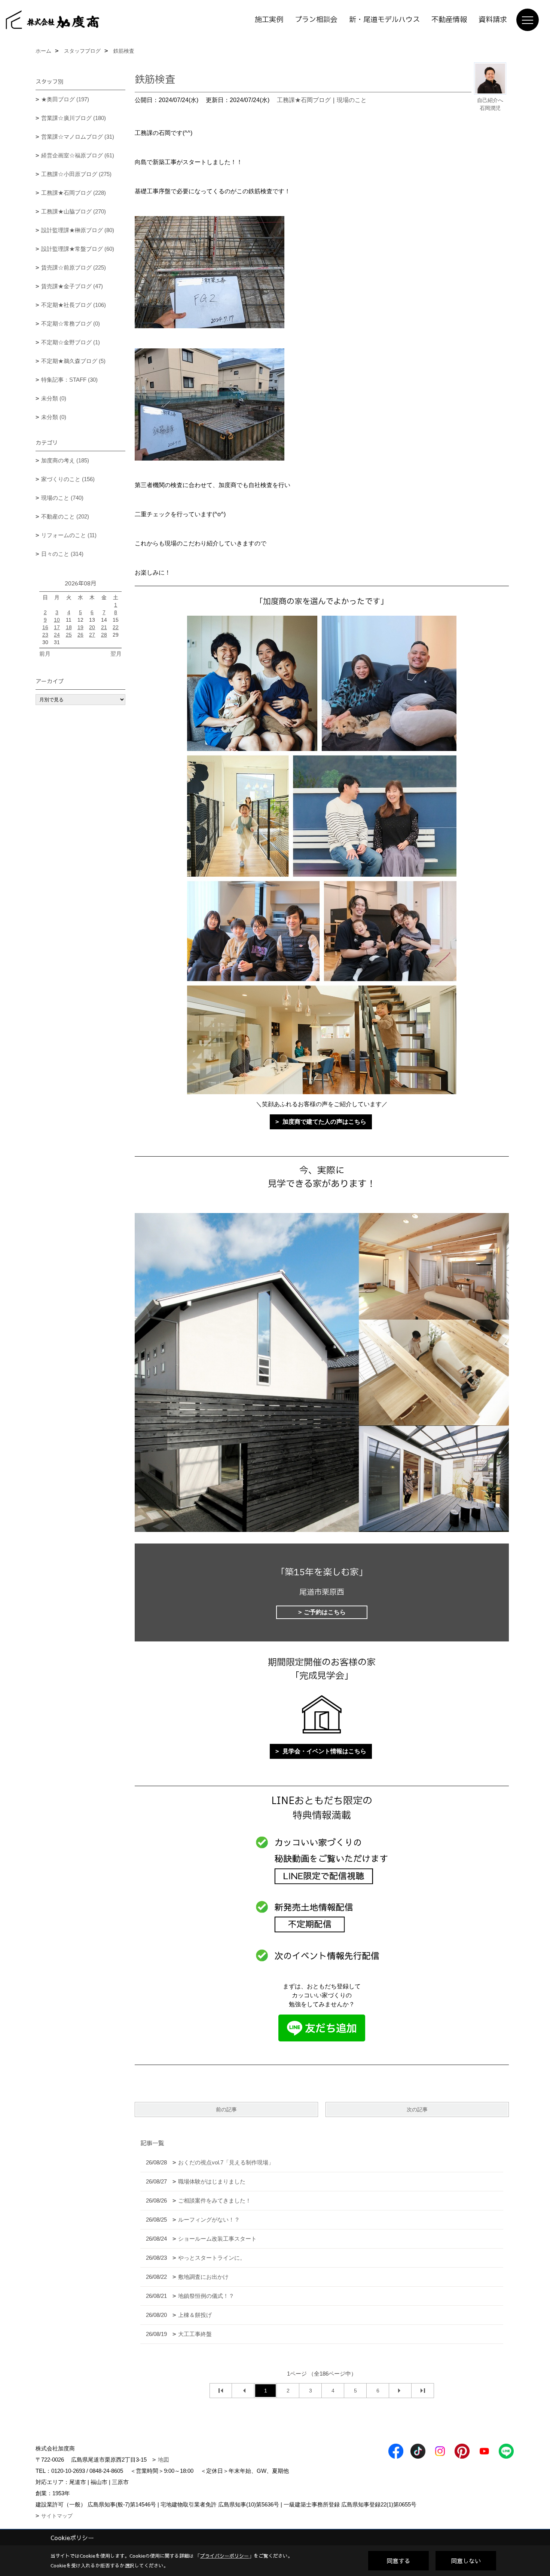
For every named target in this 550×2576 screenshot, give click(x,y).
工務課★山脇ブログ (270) (74, 211)
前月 (45, 654)
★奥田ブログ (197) (65, 99)
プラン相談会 (316, 20)
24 (57, 635)
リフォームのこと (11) (69, 535)
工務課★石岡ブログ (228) (74, 193)
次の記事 (417, 2109)
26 (80, 635)
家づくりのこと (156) (68, 479)
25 (69, 635)
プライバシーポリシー (224, 2556)
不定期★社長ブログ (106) (74, 305)
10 (57, 620)
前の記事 (226, 2109)
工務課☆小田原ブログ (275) (76, 174)
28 (104, 635)
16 (45, 627)
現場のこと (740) (62, 498)
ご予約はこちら (325, 1612)
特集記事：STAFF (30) (69, 380)
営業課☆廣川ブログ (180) (74, 118)
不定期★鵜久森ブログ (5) (73, 361)
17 (57, 627)
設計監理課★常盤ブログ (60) (78, 249)
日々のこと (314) (62, 554)
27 (92, 635)
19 (80, 627)
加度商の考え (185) (65, 460)
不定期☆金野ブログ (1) (71, 342)
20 (92, 627)
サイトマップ (57, 2516)
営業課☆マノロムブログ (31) (78, 137)
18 (69, 627)
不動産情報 (449, 20)
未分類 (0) (54, 398)
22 (116, 627)
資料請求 (493, 20)
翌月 (116, 654)
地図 (164, 2460)
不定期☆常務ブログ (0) (71, 324)
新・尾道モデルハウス (384, 20)
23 (45, 635)
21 (104, 627)
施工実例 (269, 20)
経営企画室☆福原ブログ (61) (78, 155)
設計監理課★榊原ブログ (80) (78, 230)
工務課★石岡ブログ (304, 100)
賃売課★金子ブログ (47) (72, 286)
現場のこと (352, 100)
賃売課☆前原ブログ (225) (74, 267)
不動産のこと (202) (65, 516)
